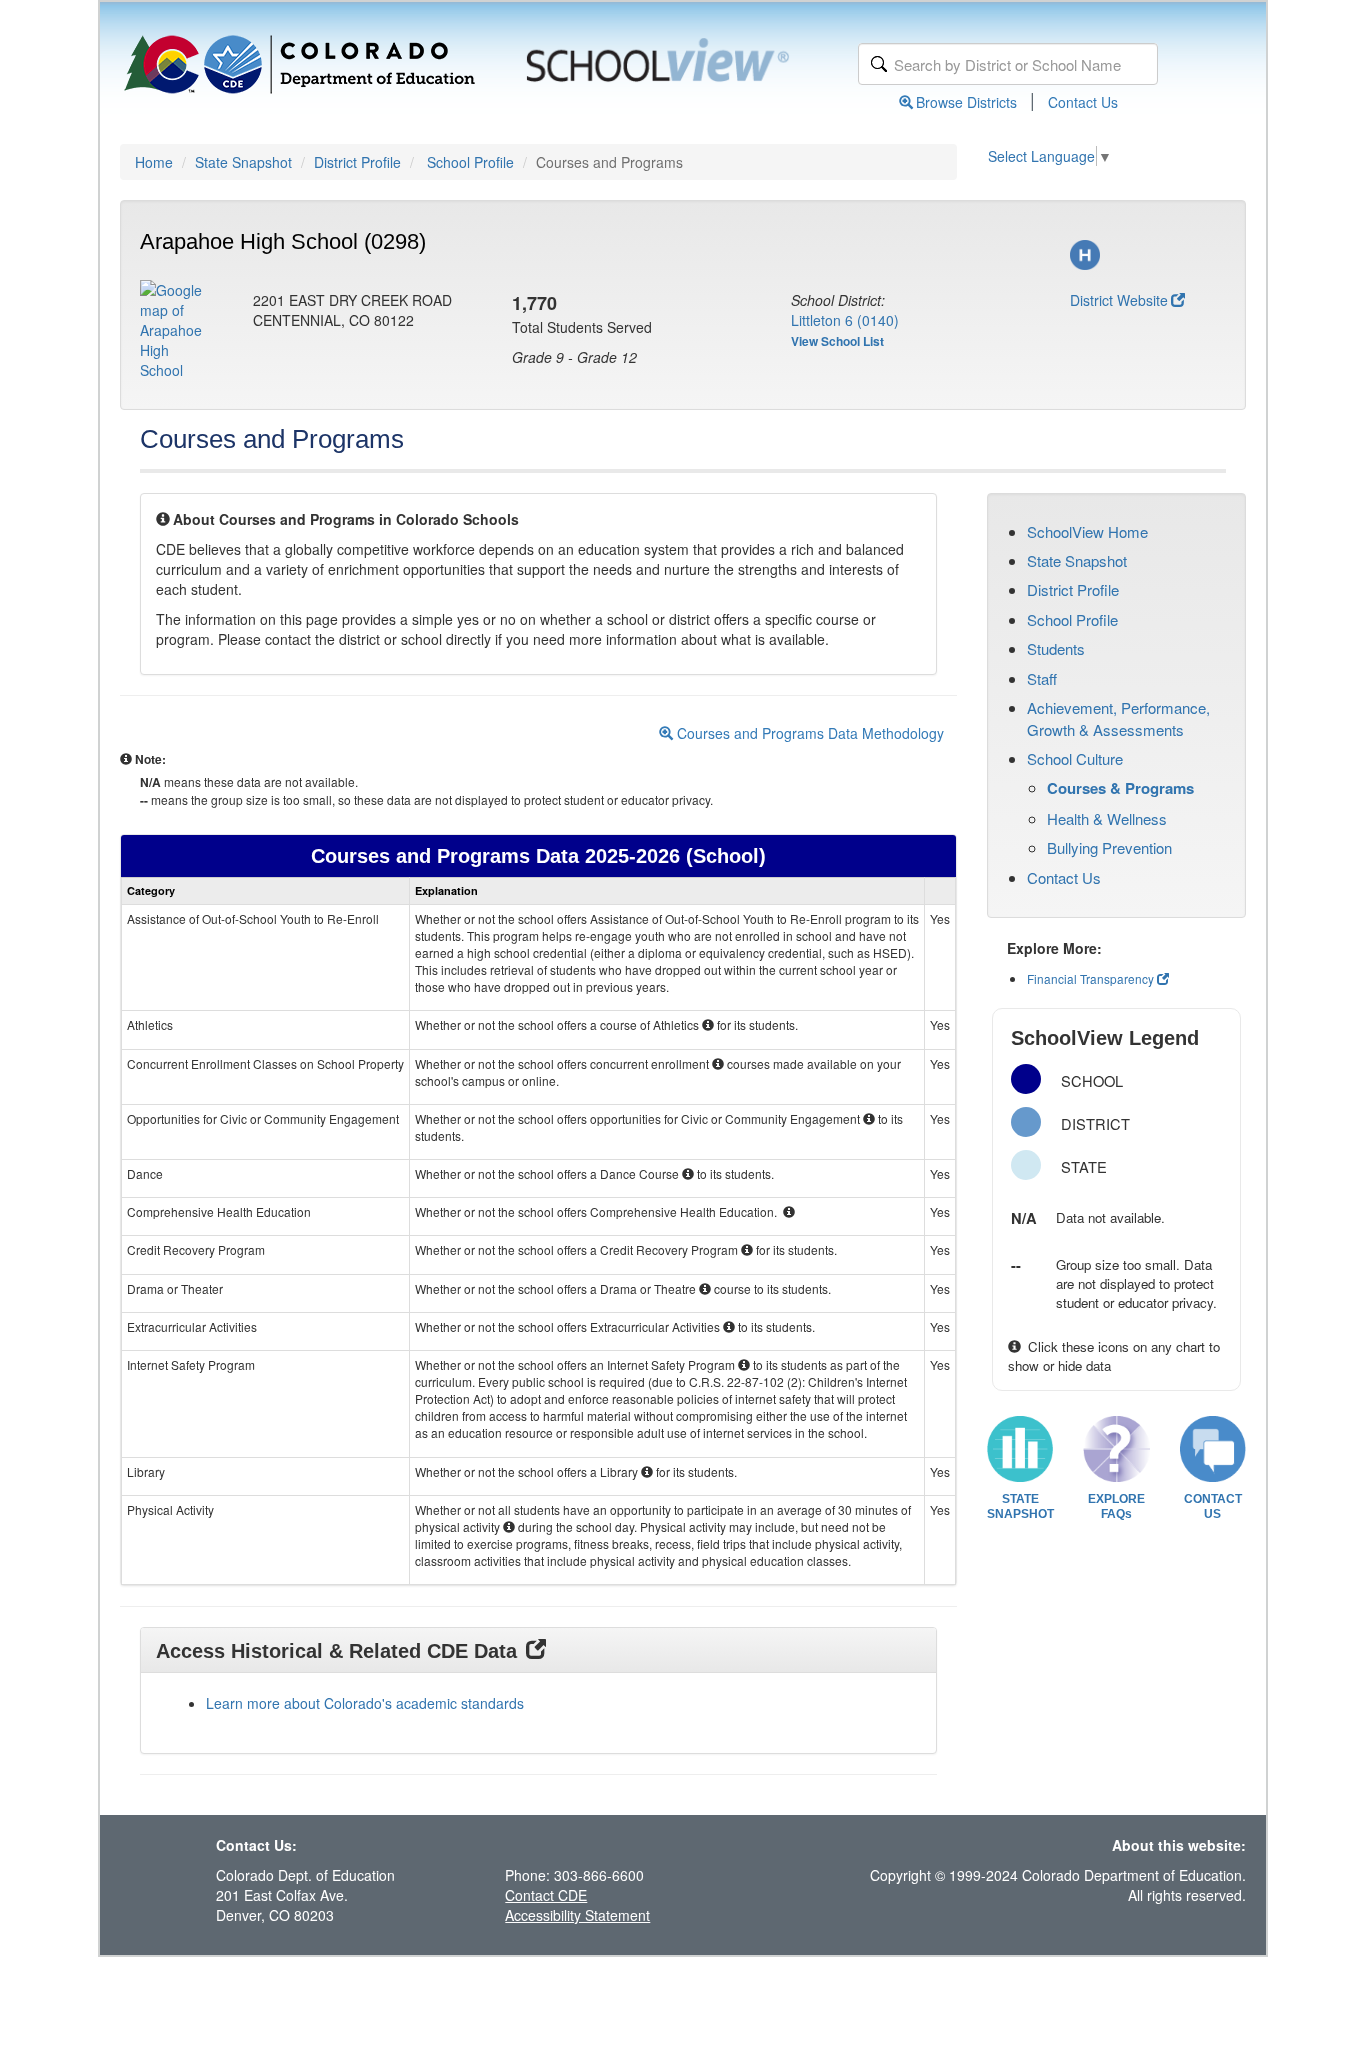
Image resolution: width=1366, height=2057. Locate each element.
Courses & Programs (1120, 788)
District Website (1119, 300)
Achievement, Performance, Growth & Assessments (1118, 718)
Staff (1042, 678)
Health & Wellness (1107, 818)
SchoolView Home (1087, 531)
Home (154, 162)
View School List (837, 341)
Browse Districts (966, 102)
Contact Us (1083, 102)
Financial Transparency (1090, 978)
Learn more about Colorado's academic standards (365, 1703)
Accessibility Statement (577, 1915)
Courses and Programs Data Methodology (808, 733)
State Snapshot (243, 162)
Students (1056, 648)
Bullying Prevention (1109, 847)
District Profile (357, 162)
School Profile (470, 162)
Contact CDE (546, 1895)
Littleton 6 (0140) (845, 320)
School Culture (1075, 758)
